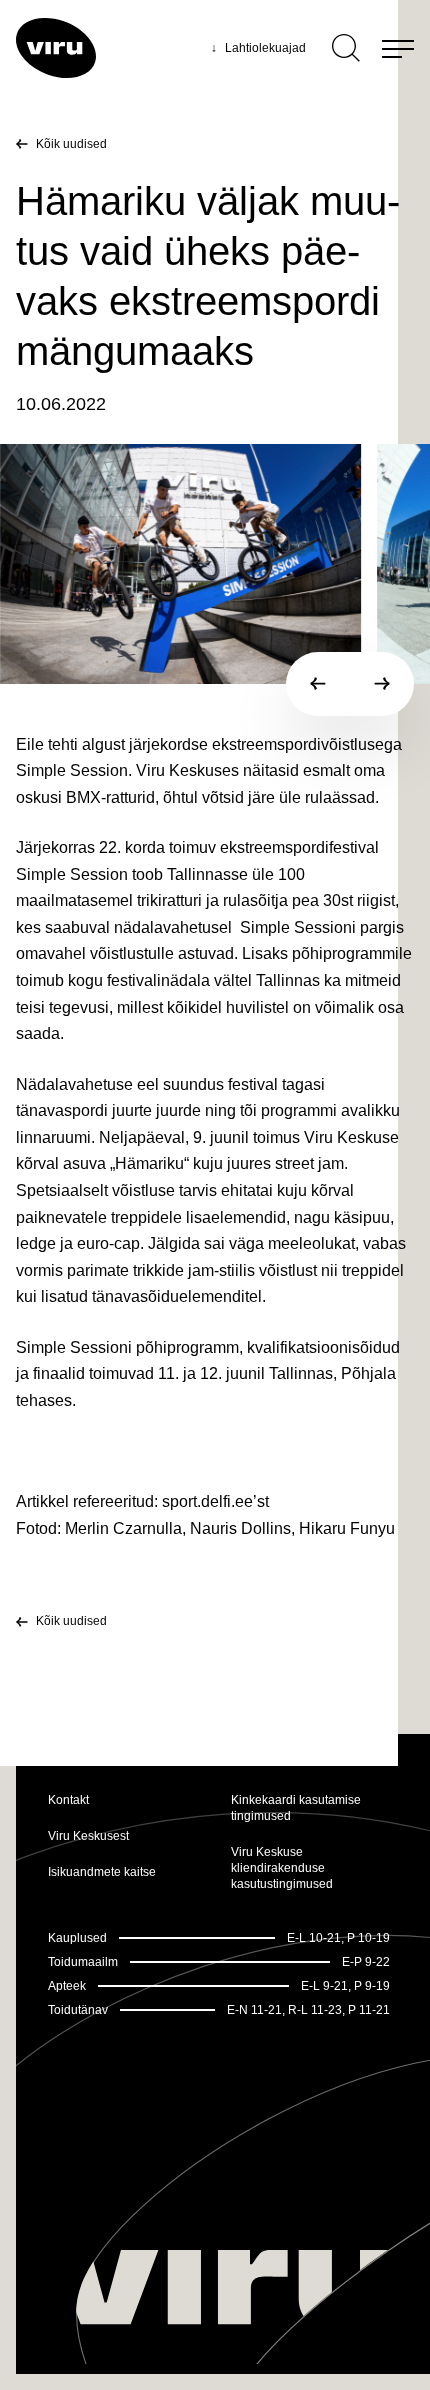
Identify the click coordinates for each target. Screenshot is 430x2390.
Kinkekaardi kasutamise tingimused (296, 1808)
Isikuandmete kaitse (102, 1872)
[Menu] (398, 48)
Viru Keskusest (88, 1836)
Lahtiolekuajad (258, 48)
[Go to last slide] (318, 684)
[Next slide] (382, 684)
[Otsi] (346, 48)
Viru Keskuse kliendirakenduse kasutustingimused (282, 1868)
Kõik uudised (71, 144)
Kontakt (68, 1800)
